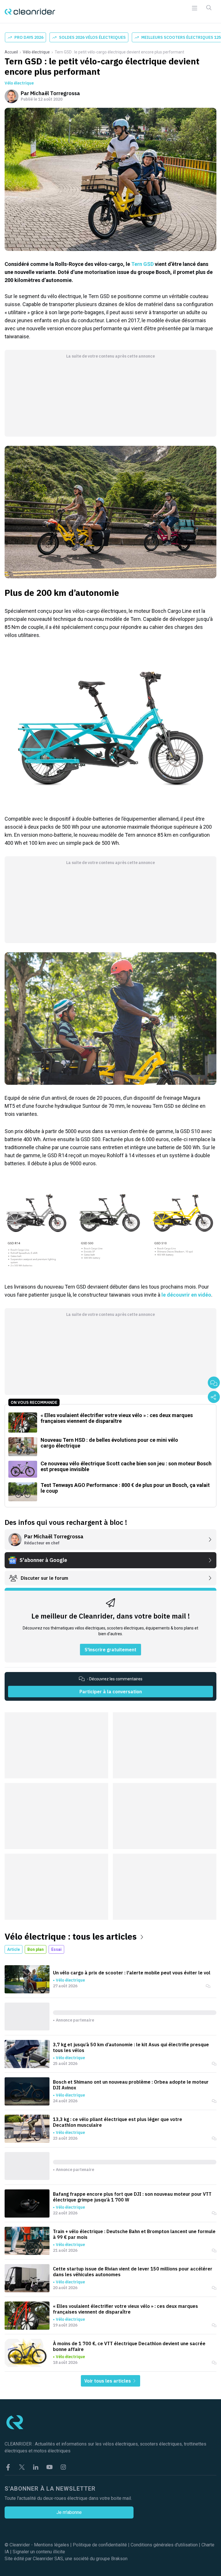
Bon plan (36, 1949)
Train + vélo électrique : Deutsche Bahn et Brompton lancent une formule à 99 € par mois (134, 2234)
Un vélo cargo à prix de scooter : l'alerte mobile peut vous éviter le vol (132, 1973)
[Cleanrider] (30, 12)
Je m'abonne (69, 2512)
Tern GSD (142, 264)
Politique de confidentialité (100, 2545)
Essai (56, 1949)
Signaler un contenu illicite (39, 2552)
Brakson (119, 2559)
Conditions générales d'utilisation (164, 2545)
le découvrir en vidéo (186, 1295)
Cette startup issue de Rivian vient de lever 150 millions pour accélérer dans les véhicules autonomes (133, 2272)
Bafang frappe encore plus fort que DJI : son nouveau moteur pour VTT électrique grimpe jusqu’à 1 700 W (132, 2197)
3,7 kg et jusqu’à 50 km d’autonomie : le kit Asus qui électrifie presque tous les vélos (131, 2047)
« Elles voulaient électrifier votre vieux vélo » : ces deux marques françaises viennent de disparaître (125, 2309)
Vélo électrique (36, 52)
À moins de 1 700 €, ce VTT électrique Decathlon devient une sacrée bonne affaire (129, 2346)
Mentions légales (52, 2545)
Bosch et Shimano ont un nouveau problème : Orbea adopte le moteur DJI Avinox (131, 2085)
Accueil (11, 52)
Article (14, 1949)
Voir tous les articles (108, 2381)
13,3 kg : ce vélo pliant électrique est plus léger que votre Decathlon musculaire (118, 2122)
